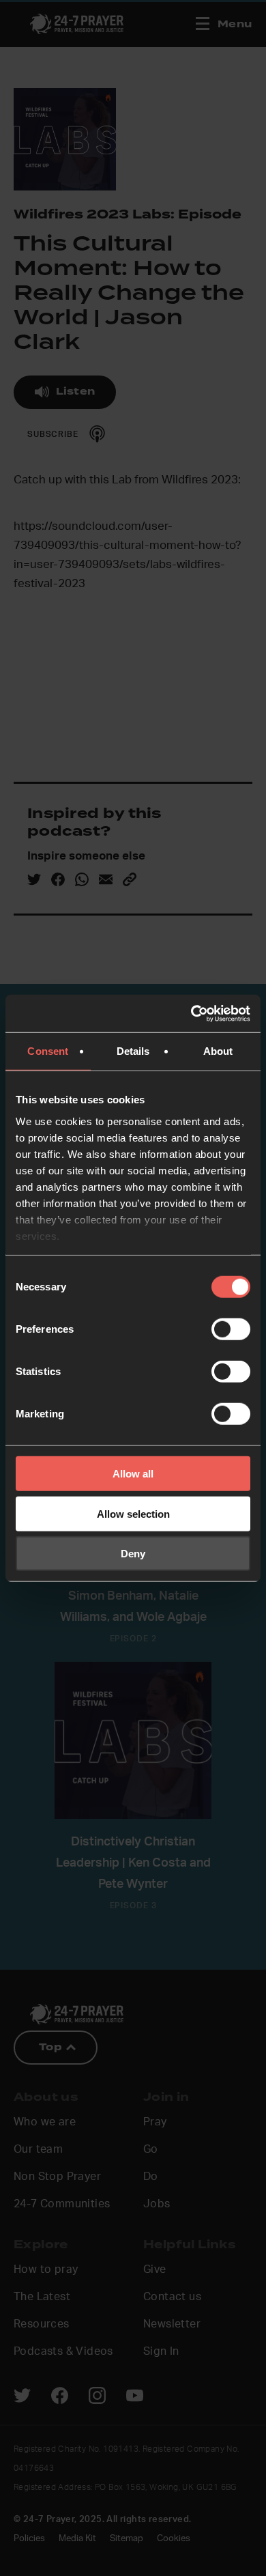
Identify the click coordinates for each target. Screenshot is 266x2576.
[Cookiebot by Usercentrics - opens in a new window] (191, 1013)
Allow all (133, 1474)
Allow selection (133, 1513)
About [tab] (218, 1051)
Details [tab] (133, 1051)
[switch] (231, 1329)
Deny (133, 1554)
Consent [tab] (48, 1051)
